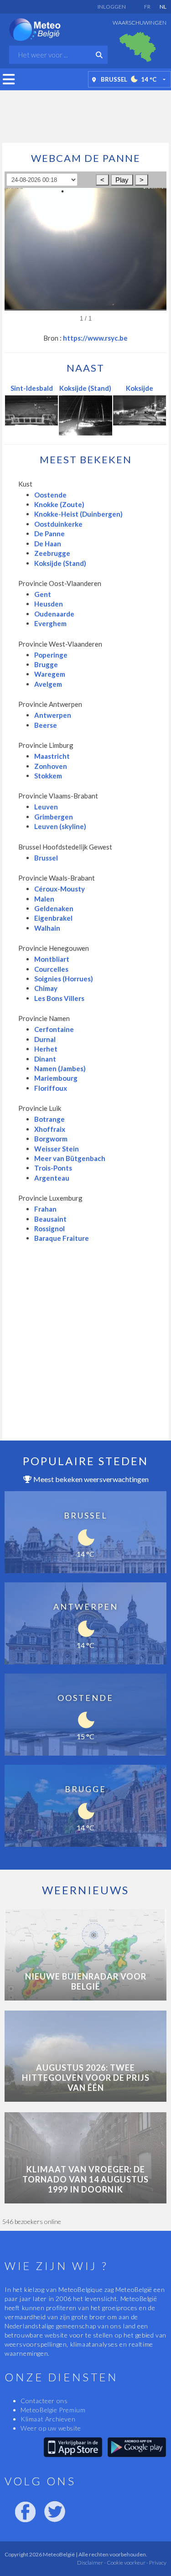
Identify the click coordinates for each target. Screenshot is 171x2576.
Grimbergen (54, 817)
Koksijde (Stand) (85, 388)
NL (163, 7)
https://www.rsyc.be (95, 338)
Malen (44, 899)
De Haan (48, 544)
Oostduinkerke (58, 524)
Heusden (49, 604)
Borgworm (51, 1139)
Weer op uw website (51, 2428)
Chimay (46, 988)
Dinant (45, 1059)
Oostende (50, 495)
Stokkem (48, 776)
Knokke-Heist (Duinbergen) (78, 514)
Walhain (47, 928)
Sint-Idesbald (32, 388)
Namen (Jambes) (60, 1068)
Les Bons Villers (59, 998)
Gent (43, 594)
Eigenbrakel (53, 918)
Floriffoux (51, 1088)
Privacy (157, 2563)
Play (122, 180)
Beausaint (50, 1219)
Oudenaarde (54, 614)
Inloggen (112, 7)
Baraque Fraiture (62, 1238)
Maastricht (52, 756)
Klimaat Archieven (48, 2419)
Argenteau (52, 1178)
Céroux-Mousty (60, 889)
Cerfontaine (54, 1029)
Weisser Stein (57, 1149)
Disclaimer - (91, 2563)
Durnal (45, 1039)
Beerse (46, 725)
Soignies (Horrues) (64, 979)
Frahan (45, 1209)
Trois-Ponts (53, 1168)
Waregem (50, 674)
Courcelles (51, 969)
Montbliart (52, 959)
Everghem (50, 623)
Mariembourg (56, 1078)
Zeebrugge (52, 553)
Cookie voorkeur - (127, 2563)
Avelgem (48, 684)
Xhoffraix (50, 1129)
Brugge (46, 664)
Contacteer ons (44, 2401)
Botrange (49, 1119)
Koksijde (140, 388)
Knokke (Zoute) (59, 504)
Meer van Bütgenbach (70, 1158)
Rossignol (49, 1228)
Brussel (46, 858)
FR (147, 7)
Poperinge (51, 655)
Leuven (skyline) (60, 826)
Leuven (46, 807)
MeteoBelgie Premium (53, 2410)
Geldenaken (54, 908)
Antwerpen (53, 715)
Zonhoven (51, 766)
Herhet (46, 1049)
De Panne (49, 534)
